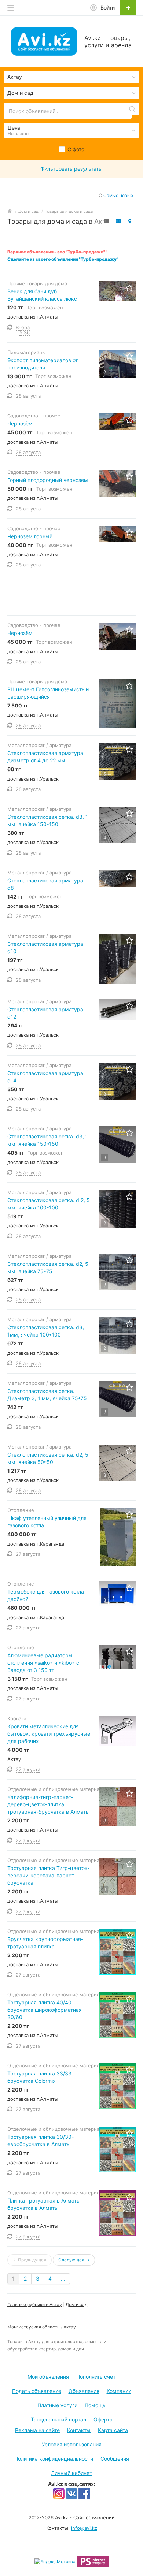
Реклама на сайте (37, 2430)
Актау (70, 2327)
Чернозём (20, 423)
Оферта (103, 2419)
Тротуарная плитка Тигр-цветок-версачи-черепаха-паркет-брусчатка (48, 1875)
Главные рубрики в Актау (35, 2304)
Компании (119, 2391)
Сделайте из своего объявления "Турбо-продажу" (63, 259)
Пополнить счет (96, 2377)
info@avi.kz (84, 2528)
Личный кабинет (71, 2473)
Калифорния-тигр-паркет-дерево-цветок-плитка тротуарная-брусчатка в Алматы (49, 1804)
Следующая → (74, 2260)
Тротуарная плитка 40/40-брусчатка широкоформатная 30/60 (45, 2010)
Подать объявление (37, 2391)
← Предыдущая (30, 2260)
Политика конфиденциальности (54, 2459)
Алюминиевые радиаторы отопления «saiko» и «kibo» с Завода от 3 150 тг (43, 1663)
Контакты (79, 2430)
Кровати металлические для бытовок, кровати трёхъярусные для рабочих (49, 1734)
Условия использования (72, 2444)
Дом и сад (76, 2304)
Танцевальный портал (58, 2419)
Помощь (95, 2405)
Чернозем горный (30, 536)
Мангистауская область (34, 2327)
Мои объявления (48, 2377)
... (63, 2278)
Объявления (84, 2391)
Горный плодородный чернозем (48, 480)
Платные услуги (57, 2405)
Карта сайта (113, 2430)
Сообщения (115, 2459)
